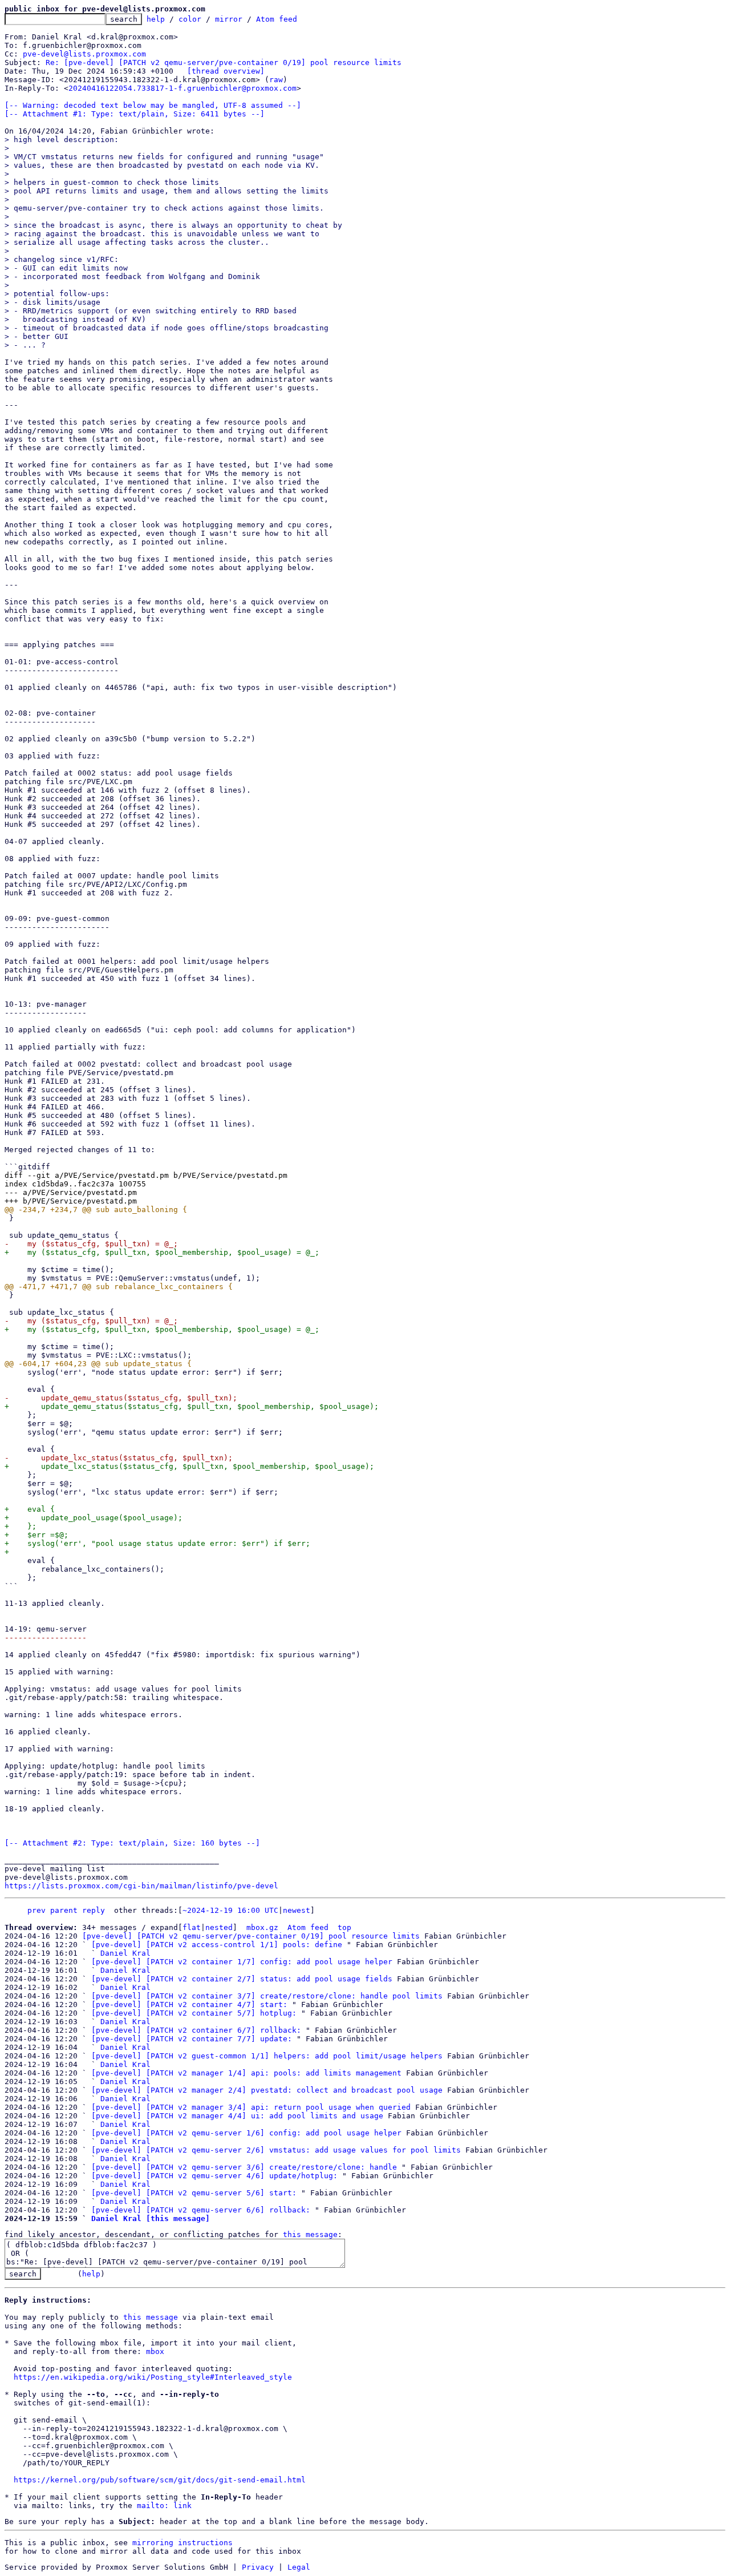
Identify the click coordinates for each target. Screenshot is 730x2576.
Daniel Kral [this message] (151, 2218)
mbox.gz (262, 1927)
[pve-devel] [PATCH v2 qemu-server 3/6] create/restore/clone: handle (244, 2167)
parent (64, 1910)
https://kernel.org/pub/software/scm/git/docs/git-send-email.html (160, 2480)
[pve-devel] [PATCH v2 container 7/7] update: (192, 2039)
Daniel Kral (125, 1953)
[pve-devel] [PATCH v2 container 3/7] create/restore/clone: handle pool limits (267, 1996)
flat (192, 1927)
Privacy (258, 2567)
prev (36, 1910)
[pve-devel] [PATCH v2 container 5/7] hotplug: (194, 2013)
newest (297, 1910)
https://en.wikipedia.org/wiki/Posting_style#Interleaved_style (153, 2377)
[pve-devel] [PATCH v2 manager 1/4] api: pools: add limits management (246, 2073)
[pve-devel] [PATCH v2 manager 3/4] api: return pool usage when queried (251, 2107)
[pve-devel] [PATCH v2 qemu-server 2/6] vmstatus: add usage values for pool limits (276, 2150)
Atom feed (277, 19)
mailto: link (164, 2506)
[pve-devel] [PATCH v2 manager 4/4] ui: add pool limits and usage (237, 2116)
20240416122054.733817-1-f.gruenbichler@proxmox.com (182, 88)
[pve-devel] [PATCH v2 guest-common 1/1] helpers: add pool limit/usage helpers (267, 2056)
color (190, 19)
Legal (299, 2567)
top (344, 1927)
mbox (155, 2351)
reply (94, 1910)
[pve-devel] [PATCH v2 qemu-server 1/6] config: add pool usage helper (246, 2133)
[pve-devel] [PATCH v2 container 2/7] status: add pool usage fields (242, 1979)
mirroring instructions (182, 2543)
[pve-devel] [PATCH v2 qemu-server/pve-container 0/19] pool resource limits (251, 1936)
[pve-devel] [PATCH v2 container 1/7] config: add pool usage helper (242, 1962)
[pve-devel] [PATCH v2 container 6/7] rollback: (196, 2030)
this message (310, 2234)
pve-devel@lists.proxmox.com (84, 54)
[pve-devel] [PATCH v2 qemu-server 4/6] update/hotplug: (214, 2176)
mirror (229, 19)
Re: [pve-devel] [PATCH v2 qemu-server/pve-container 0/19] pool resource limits (224, 62)
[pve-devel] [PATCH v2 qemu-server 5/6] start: (194, 2193)
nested (219, 1927)
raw (276, 80)
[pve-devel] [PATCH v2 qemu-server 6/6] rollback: (201, 2210)
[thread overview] (226, 71)
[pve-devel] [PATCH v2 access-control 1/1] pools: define (217, 1945)
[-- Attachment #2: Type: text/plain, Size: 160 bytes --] (132, 1843)
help (156, 19)
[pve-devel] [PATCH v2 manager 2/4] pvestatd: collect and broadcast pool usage (267, 2090)
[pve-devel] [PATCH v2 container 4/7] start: (189, 2004)
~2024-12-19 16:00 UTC (230, 1910)
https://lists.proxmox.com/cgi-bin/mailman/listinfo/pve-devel (141, 1886)
